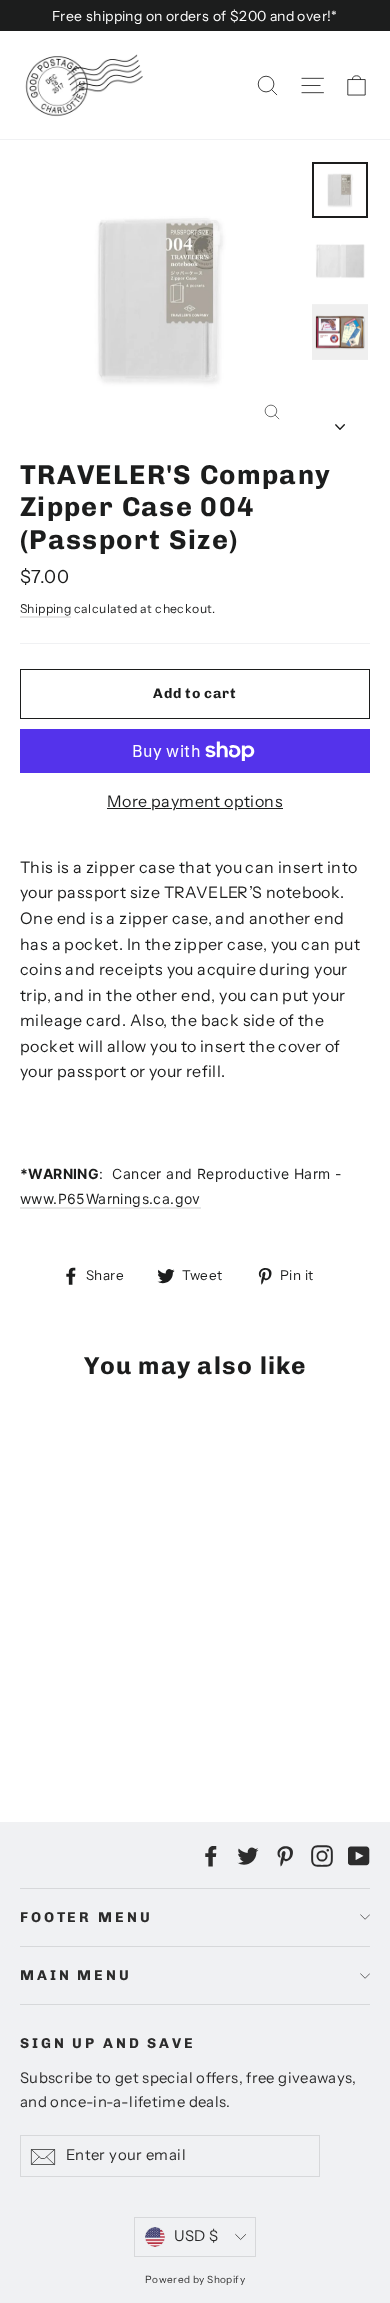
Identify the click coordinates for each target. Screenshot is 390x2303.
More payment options (195, 801)
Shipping (45, 608)
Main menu (76, 1975)
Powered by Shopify (195, 2279)
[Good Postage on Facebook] (211, 1855)
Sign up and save (108, 2043)
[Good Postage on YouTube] (359, 1855)
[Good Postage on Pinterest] (285, 1855)
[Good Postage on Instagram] (322, 1855)
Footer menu (86, 1917)
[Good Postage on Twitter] (248, 1855)
